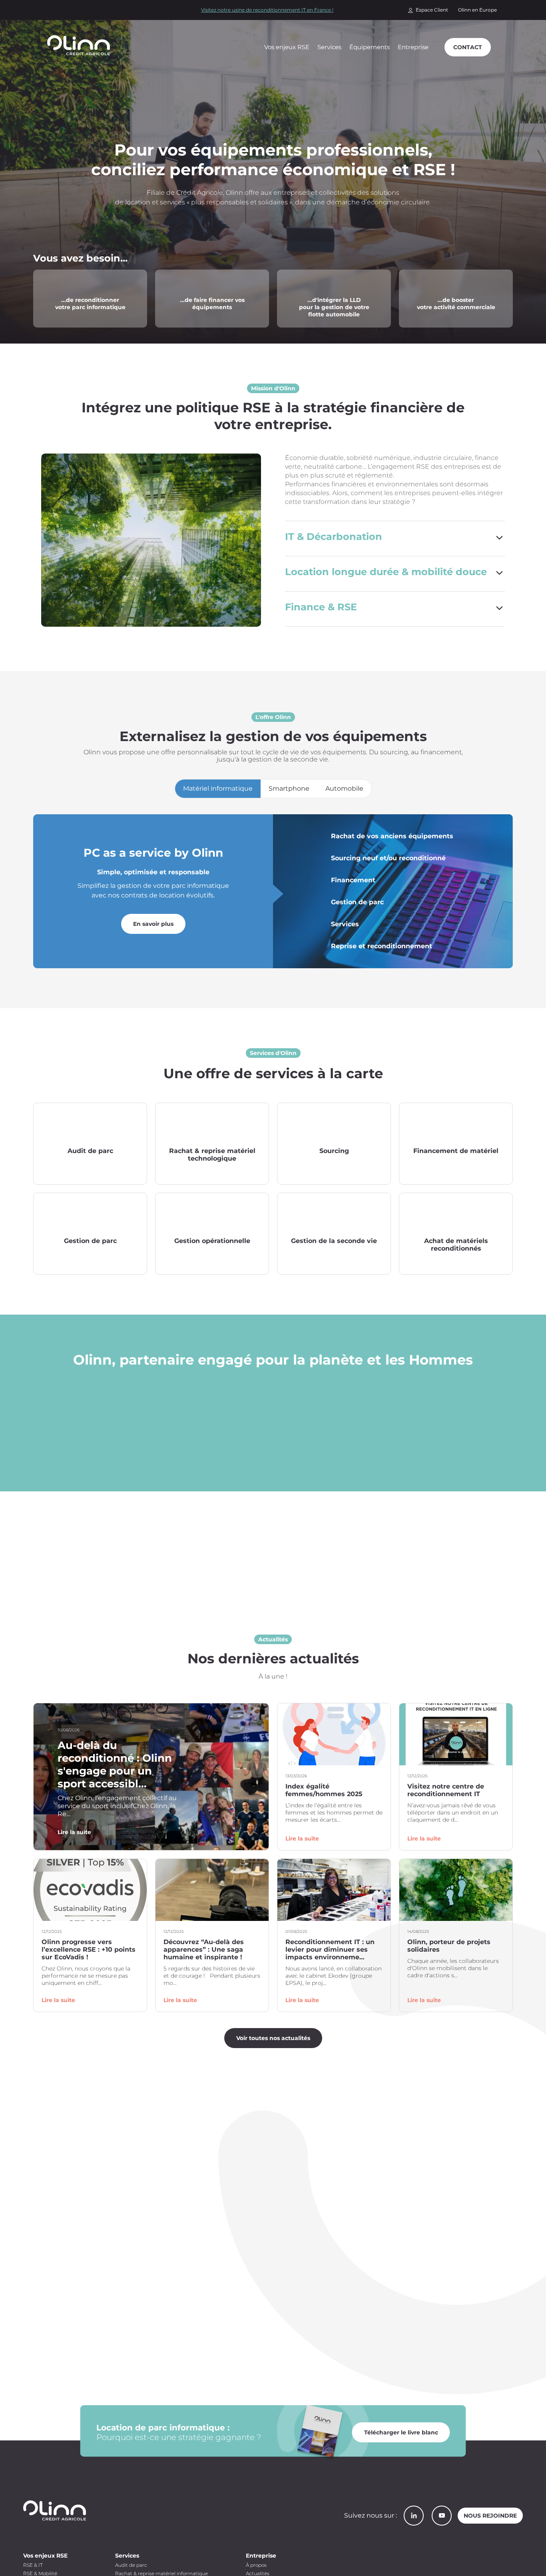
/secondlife (50, 275)
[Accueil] (82, 45)
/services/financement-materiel (205, 275)
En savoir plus (153, 924)
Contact (468, 47)
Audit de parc (131, 2565)
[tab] (218, 789)
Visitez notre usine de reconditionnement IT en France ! (267, 10)
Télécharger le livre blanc (401, 2432)
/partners (413, 275)
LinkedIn (414, 2516)
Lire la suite (74, 1832)
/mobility (291, 275)
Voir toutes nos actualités (273, 2038)
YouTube (442, 2516)
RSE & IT (33, 2565)
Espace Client (432, 10)
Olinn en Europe (477, 10)
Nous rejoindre (490, 2516)
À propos (256, 2565)
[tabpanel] (273, 891)
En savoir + (90, 1166)
